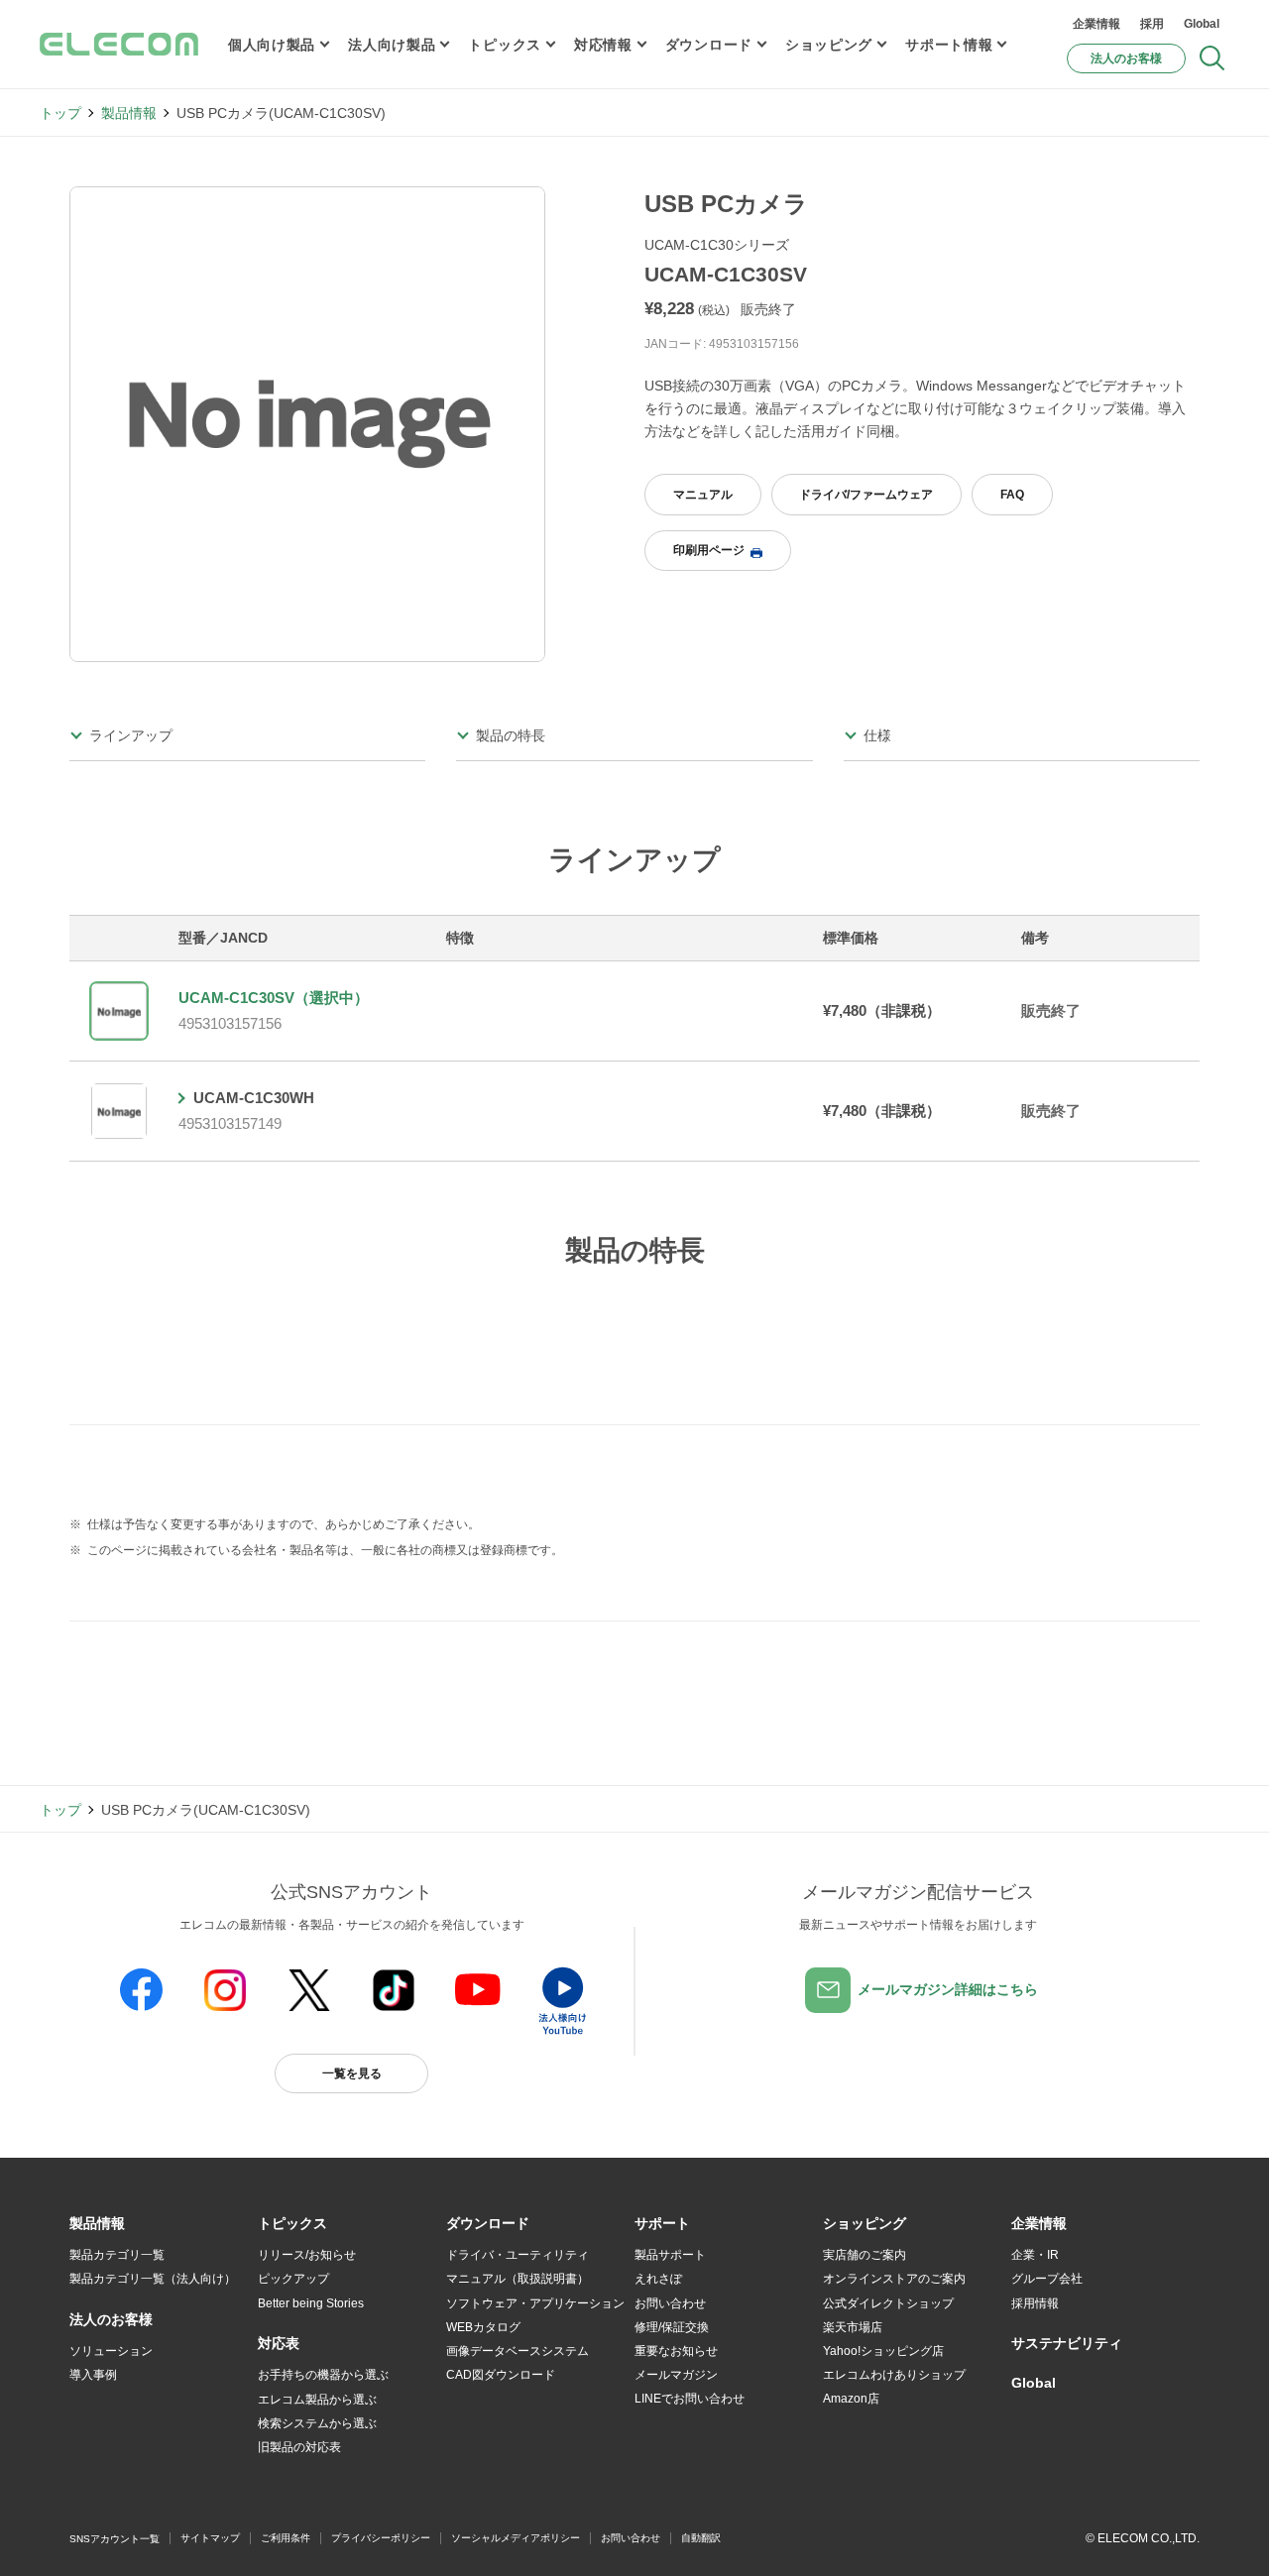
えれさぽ (658, 2279)
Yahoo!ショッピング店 (883, 2351)
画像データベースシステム (518, 2351)
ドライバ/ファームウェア (866, 495)
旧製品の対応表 (299, 2447)
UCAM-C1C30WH (254, 1098)
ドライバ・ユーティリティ (518, 2255)
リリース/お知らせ (307, 2255)
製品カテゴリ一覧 (117, 2255)
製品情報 (129, 113)
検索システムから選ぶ (317, 2423)
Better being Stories (311, 2303)
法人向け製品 (392, 45)
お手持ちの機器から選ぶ (323, 2375)
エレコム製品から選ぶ (317, 2400)
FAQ (1012, 495)
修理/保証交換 (672, 2327)
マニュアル (703, 495)
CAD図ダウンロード (501, 2375)
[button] (292, 2224)
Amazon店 (851, 2399)
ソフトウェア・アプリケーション (535, 2303)
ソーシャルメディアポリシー (516, 2538)
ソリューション (111, 2351)
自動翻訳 (701, 2538)
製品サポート (670, 2255)
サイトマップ (210, 2538)
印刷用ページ (709, 550)
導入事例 (93, 2375)
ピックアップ (293, 2279)
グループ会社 (1047, 2279)
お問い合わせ (670, 2303)
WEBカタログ (483, 2327)
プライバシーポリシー (381, 2538)
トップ (60, 113)
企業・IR (1035, 2255)
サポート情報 (949, 45)
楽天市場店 (853, 2327)
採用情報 (1035, 2303)
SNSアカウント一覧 (115, 2539)
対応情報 (603, 45)
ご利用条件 (286, 2538)
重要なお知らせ (676, 2351)
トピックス (505, 45)
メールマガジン (676, 2375)
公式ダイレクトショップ (888, 2303)
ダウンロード (709, 45)
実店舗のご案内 (865, 2255)
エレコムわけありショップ (894, 2375)
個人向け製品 (272, 45)
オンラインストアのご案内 (894, 2279)
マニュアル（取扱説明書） (518, 2279)
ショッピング (829, 45)
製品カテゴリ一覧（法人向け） (153, 2279)
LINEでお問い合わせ (690, 2399)
